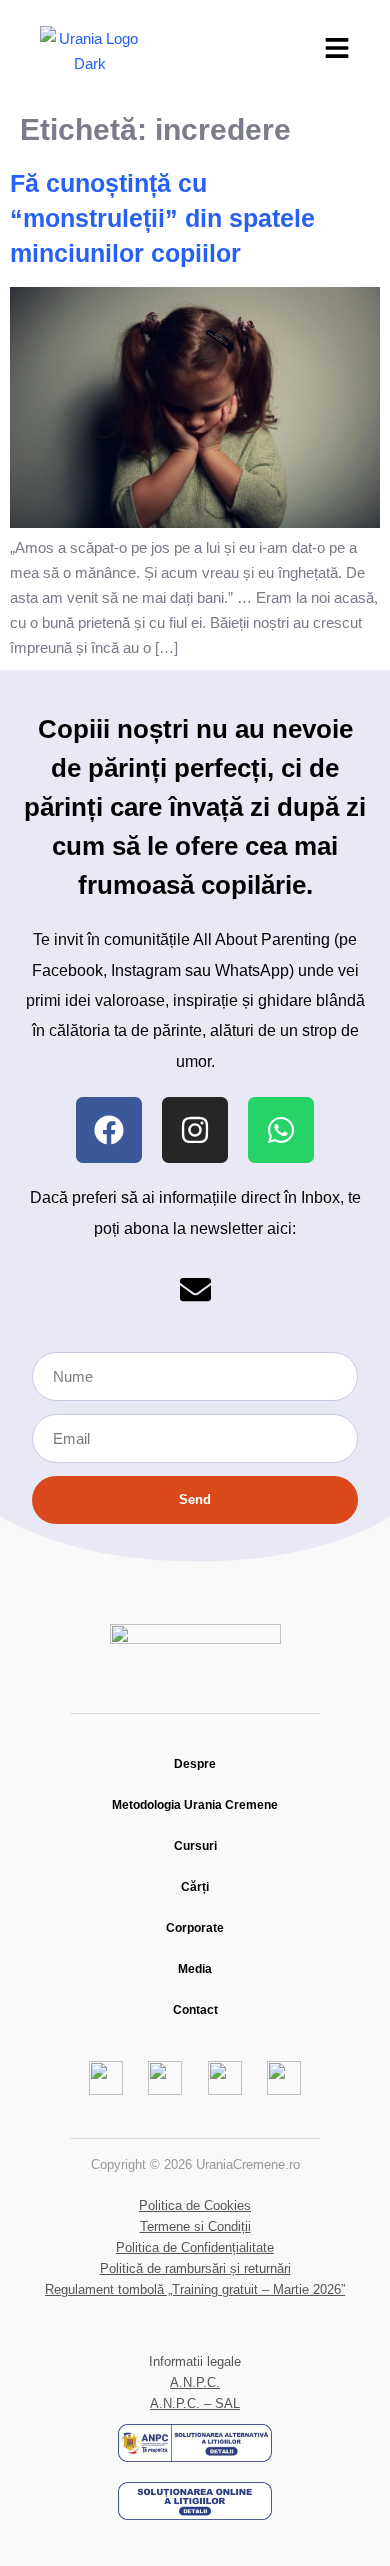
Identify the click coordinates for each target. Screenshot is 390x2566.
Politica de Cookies (195, 2205)
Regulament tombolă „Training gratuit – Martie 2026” (195, 2289)
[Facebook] (109, 1130)
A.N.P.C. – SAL (195, 2403)
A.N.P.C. (195, 2382)
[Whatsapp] (281, 1130)
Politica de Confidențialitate (195, 2247)
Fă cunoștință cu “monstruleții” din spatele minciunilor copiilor (162, 218)
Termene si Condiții (195, 2226)
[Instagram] (195, 1130)
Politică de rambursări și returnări (195, 2268)
